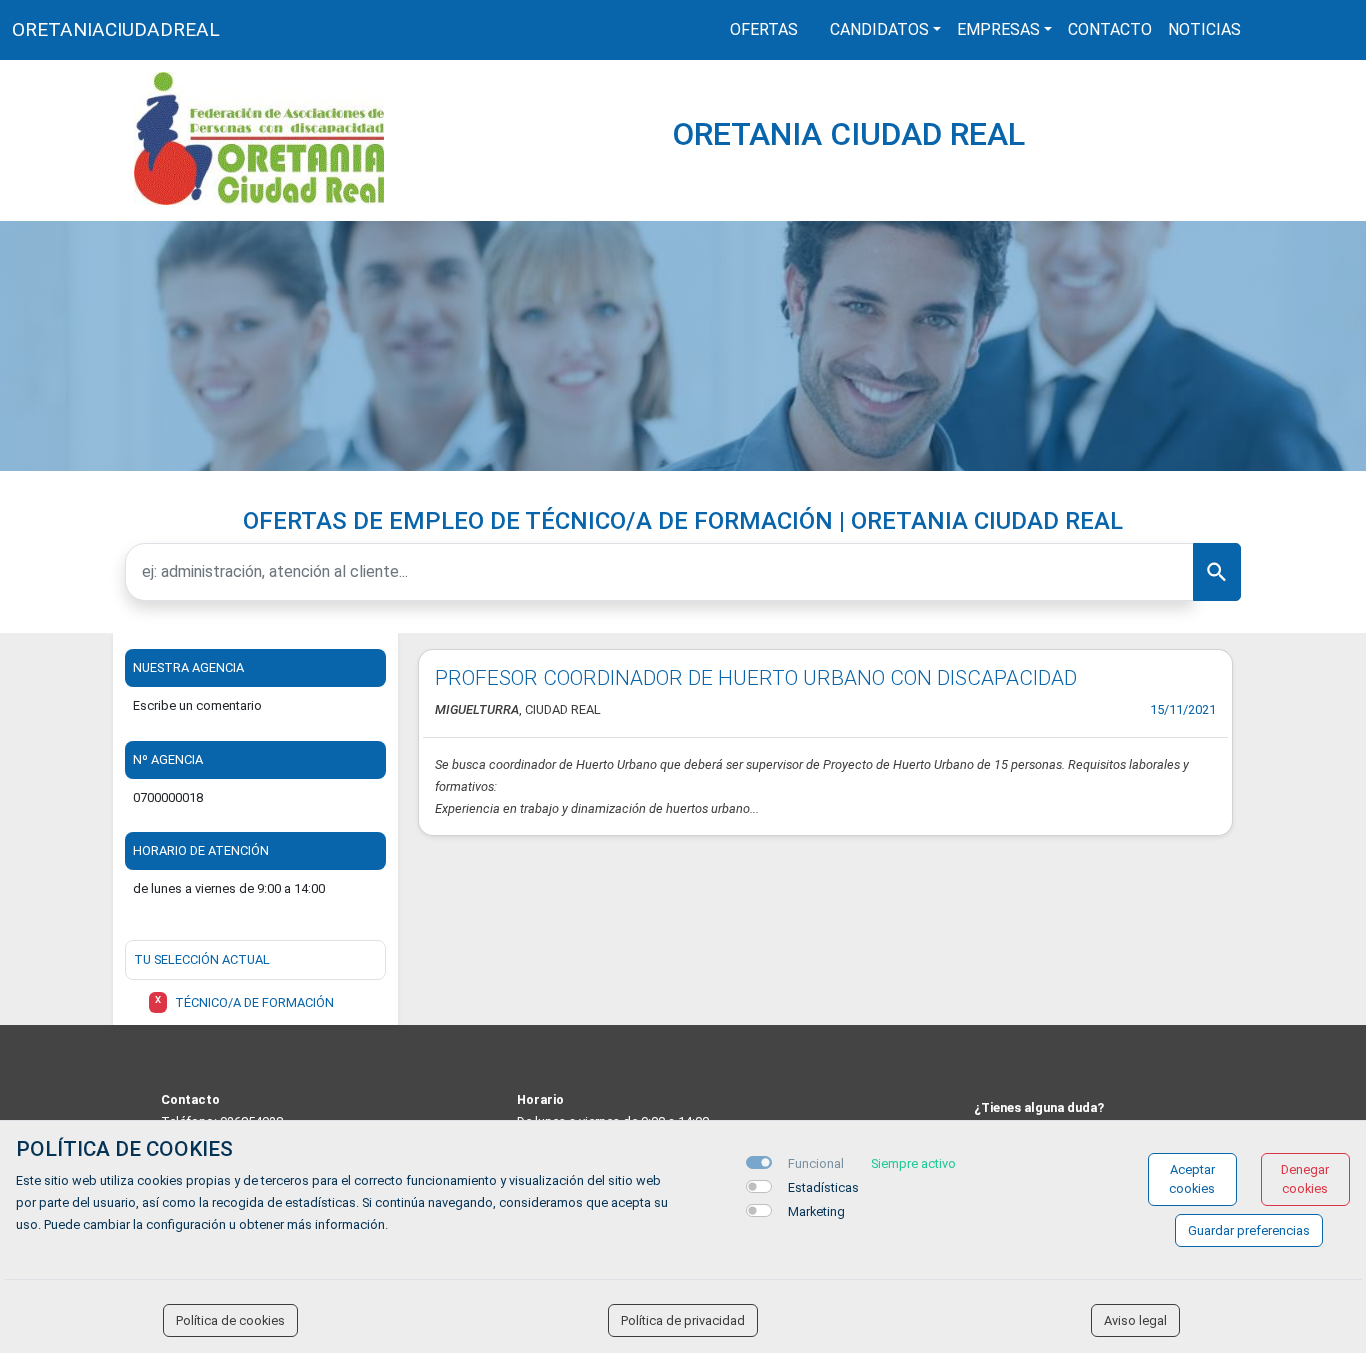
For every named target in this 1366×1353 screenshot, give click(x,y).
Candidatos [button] (879, 29)
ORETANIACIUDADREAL (116, 29)
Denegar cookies (1305, 1179)
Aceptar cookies (1192, 1179)
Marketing (816, 1211)
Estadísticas (823, 1187)
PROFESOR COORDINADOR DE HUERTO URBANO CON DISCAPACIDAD (756, 678)
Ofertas (764, 29)
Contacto (1110, 29)
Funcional (816, 1163)
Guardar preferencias (1249, 1230)
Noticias (1204, 29)
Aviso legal (1135, 1320)
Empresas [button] (998, 29)
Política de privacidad (683, 1320)
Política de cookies (230, 1320)
